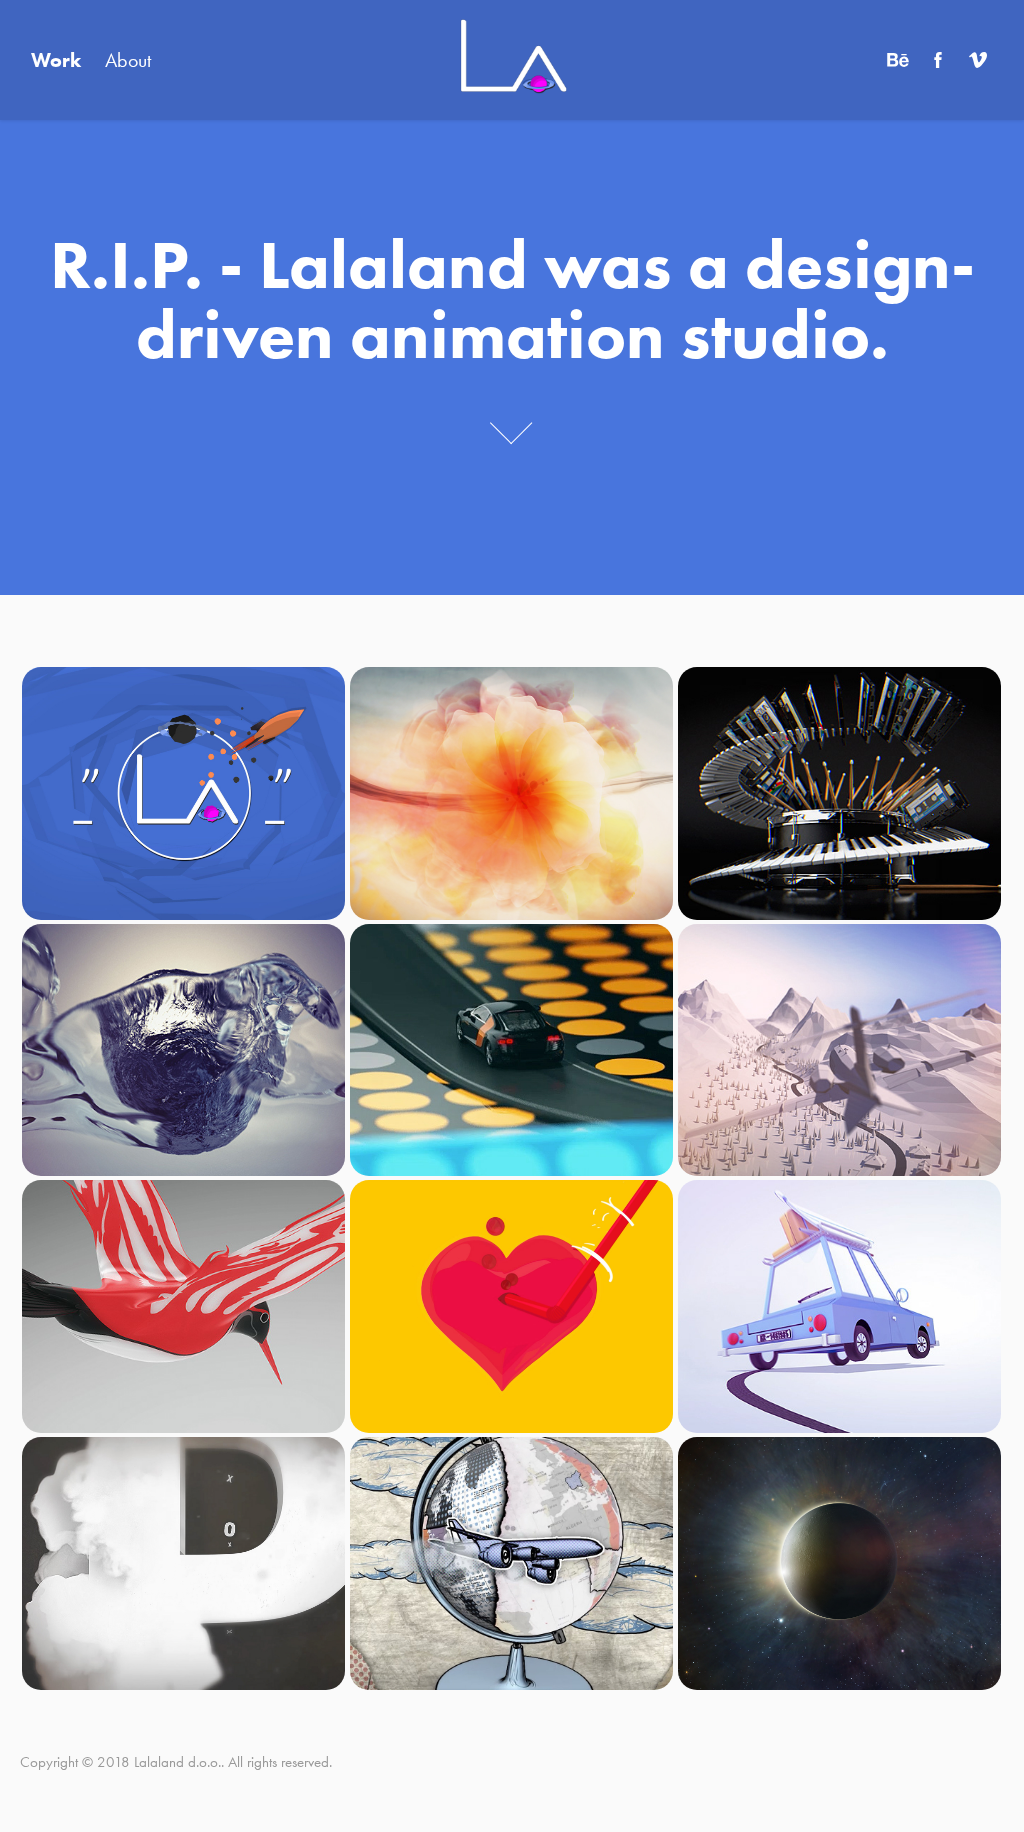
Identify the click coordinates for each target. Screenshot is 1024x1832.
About (128, 60)
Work (56, 60)
